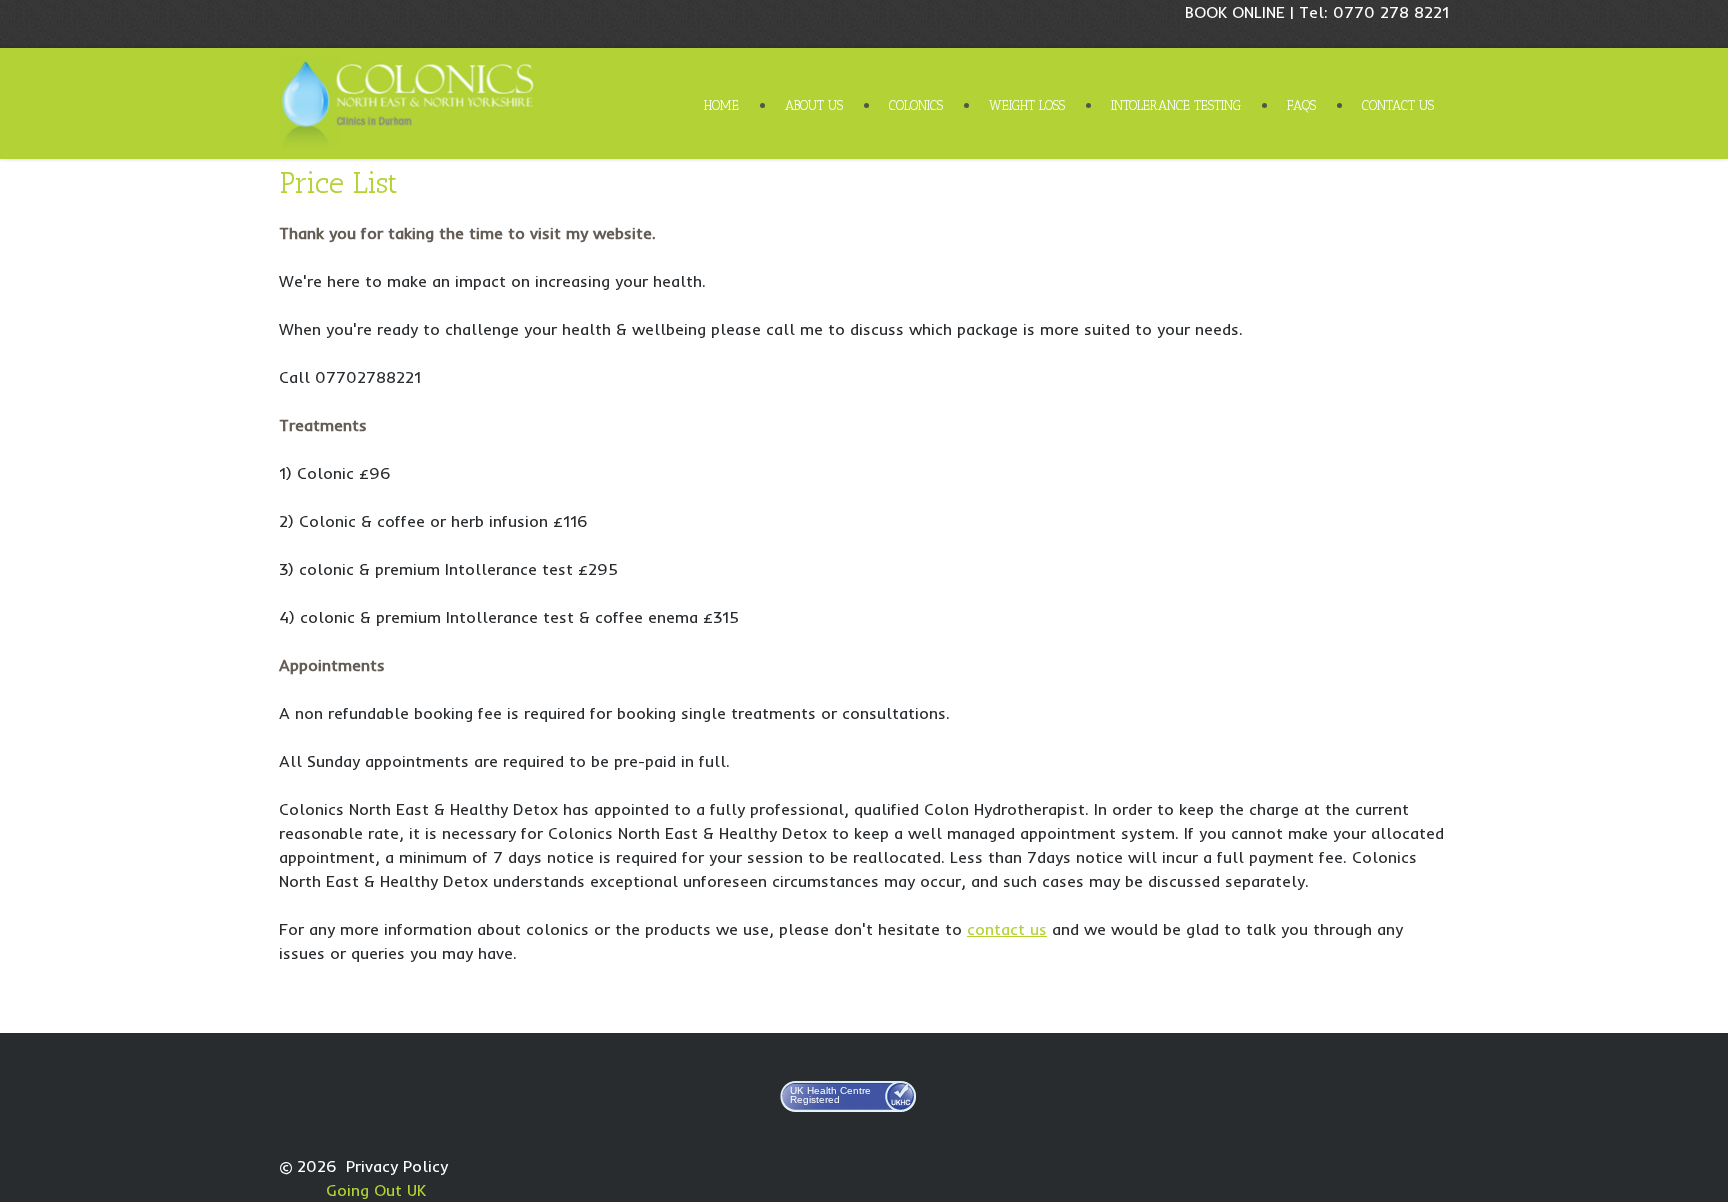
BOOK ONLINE (1235, 12)
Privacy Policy (397, 1166)
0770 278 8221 (1391, 12)
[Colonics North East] (414, 103)
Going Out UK (376, 1190)
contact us (1007, 929)
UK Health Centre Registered (830, 1095)
